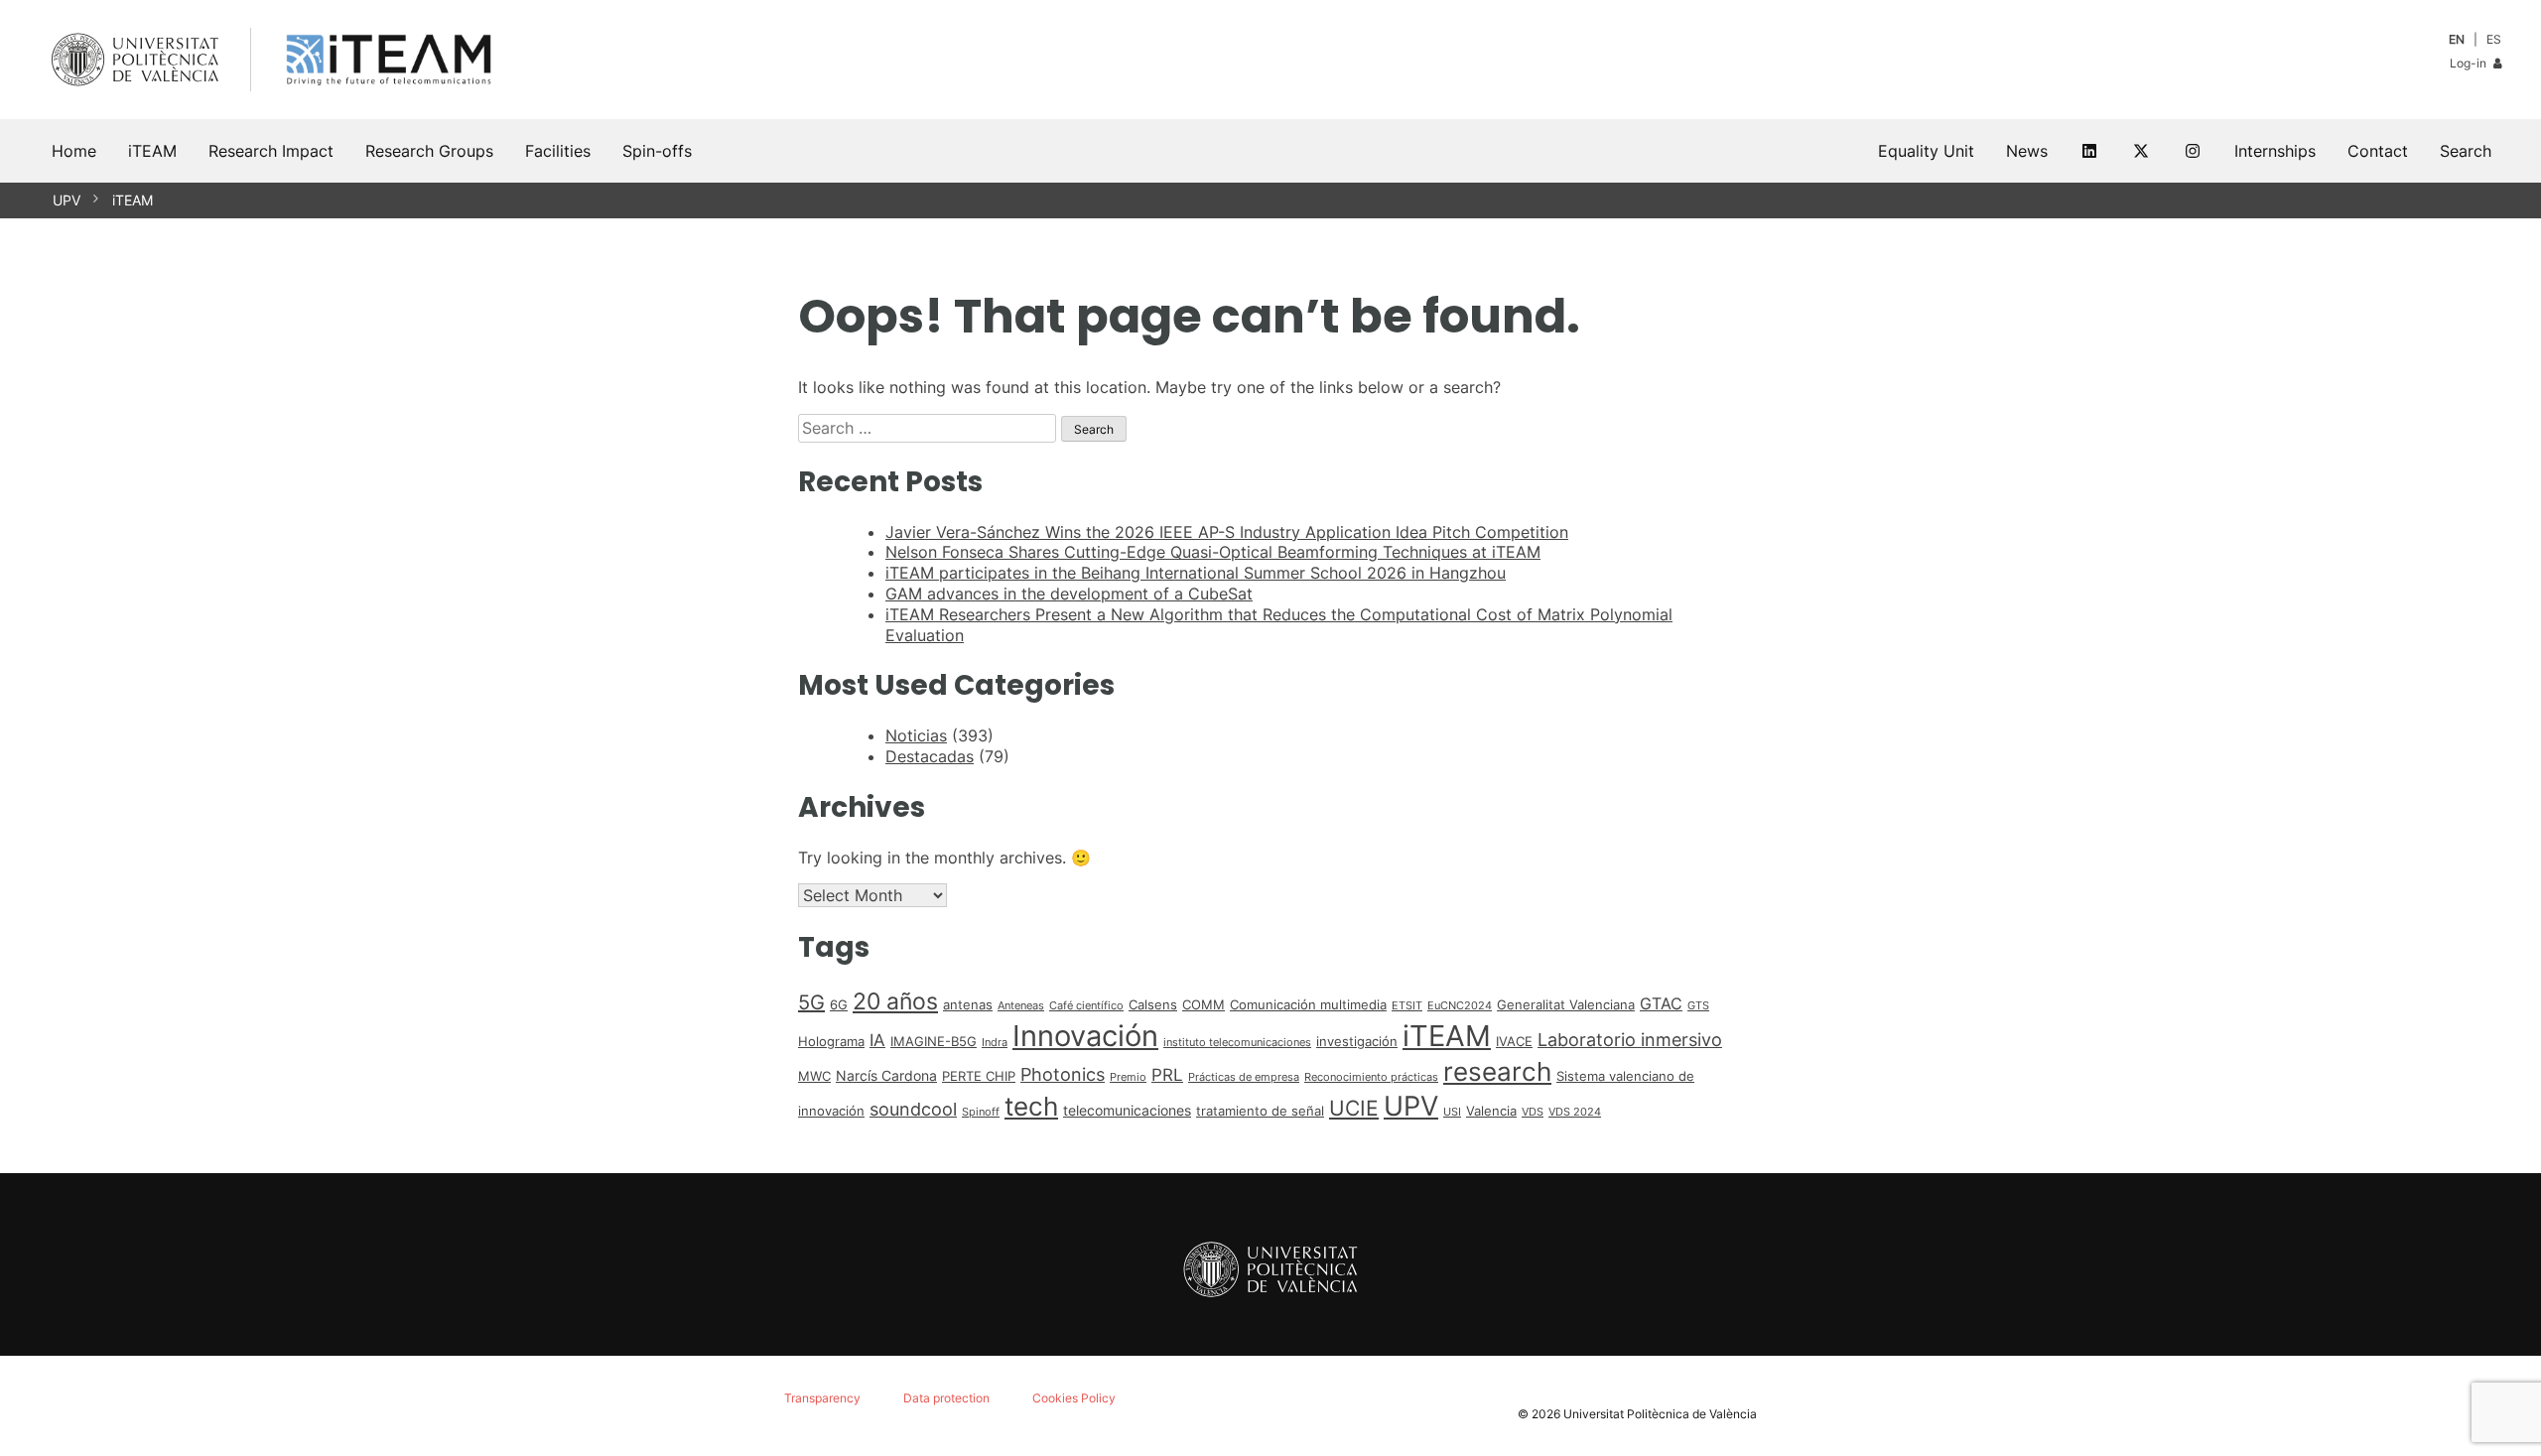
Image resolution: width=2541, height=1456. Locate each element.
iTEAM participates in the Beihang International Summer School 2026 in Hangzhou (1196, 573)
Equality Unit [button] (1926, 151)
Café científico (1086, 1006)
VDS (1533, 1112)
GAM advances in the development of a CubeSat (1069, 594)
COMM (1204, 1004)
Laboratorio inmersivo (1630, 1039)
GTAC (1661, 1004)
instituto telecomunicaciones (1237, 1043)
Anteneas (1021, 1006)
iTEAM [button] (152, 151)
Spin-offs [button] (657, 151)
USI (1452, 1112)
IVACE (1514, 1041)
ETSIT (1407, 1006)
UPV (67, 200)
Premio (1128, 1077)
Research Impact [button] (271, 151)
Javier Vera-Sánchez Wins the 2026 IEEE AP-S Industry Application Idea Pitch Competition (1227, 532)
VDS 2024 (1575, 1112)
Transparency (822, 1398)
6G (839, 1004)
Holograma (831, 1041)
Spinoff (981, 1112)
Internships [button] (2275, 151)
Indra (995, 1043)
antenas (968, 1004)
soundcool (913, 1109)
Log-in (2470, 63)
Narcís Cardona (886, 1075)
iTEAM (133, 200)
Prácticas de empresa (1244, 1077)
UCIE (1354, 1108)
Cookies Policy (1074, 1398)
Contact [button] (2378, 151)
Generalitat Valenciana (1566, 1004)
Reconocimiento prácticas (1371, 1077)
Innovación (1085, 1036)
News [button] (2027, 151)
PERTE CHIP (979, 1076)
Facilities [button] (558, 151)
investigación (1357, 1041)
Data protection (946, 1398)
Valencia (1491, 1111)
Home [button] (74, 151)
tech (1031, 1106)
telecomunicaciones (1127, 1110)
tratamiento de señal (1260, 1111)
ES (2494, 39)
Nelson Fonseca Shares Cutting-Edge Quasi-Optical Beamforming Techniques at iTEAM (1213, 552)
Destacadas (930, 756)
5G (811, 1002)
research (1497, 1071)
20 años (895, 1001)
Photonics (1063, 1074)
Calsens (1153, 1004)
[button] (2466, 151)
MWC (814, 1076)
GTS (1698, 1006)
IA (877, 1040)
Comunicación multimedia (1308, 1004)
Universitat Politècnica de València (1660, 1414)
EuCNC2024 (1460, 1006)
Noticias (916, 735)
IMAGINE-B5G (934, 1041)
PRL (1167, 1075)
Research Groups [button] (429, 151)
